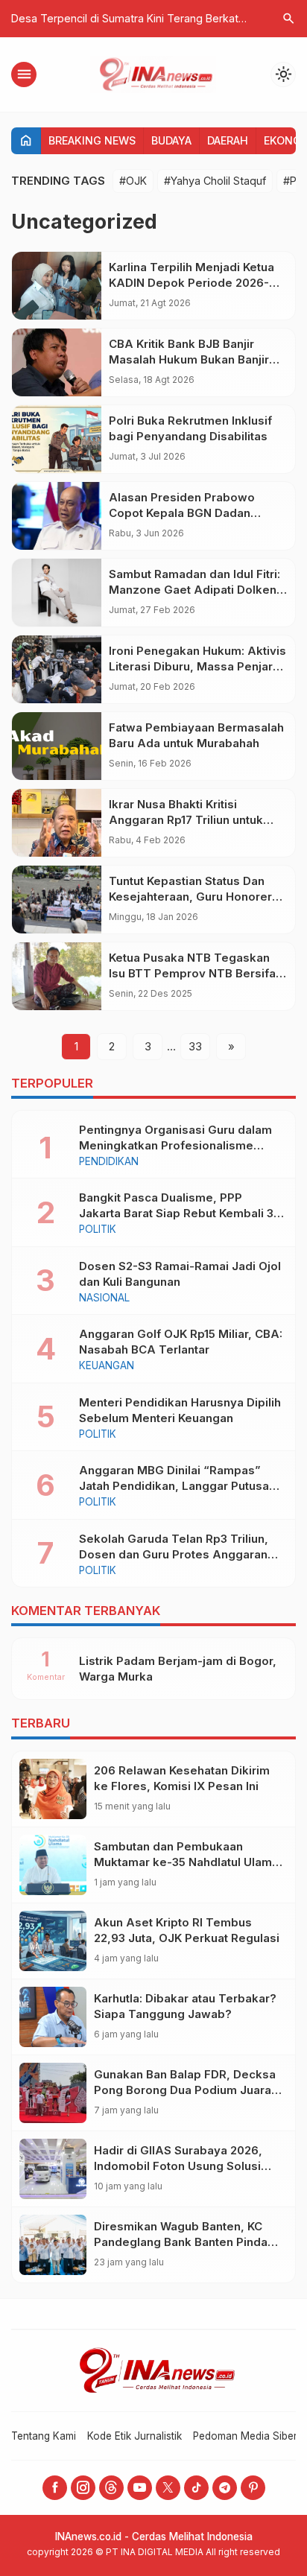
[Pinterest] (253, 2488)
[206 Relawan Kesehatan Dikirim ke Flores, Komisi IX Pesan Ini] (53, 1789)
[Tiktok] (196, 2488)
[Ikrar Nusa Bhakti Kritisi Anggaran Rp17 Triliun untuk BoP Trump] (57, 823)
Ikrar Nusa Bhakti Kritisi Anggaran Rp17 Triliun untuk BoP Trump (186, 820)
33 (195, 1046)
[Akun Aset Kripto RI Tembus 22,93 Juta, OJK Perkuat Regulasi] (53, 1941)
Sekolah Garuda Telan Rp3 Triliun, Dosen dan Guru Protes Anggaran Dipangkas (174, 1554)
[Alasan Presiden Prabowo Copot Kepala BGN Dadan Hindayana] (57, 516)
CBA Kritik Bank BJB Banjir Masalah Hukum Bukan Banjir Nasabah (189, 359)
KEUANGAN (107, 1366)
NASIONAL (104, 1298)
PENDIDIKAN (109, 1162)
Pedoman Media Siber (245, 2436)
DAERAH (228, 140)
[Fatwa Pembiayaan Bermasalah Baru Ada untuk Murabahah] (57, 746)
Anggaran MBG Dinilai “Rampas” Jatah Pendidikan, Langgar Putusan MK (177, 1486)
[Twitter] (168, 2488)
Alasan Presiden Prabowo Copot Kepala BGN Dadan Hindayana (182, 513)
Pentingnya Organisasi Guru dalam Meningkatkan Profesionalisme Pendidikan (175, 1145)
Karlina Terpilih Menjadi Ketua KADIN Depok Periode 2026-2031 (192, 283)
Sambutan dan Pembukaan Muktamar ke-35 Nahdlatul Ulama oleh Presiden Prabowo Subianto (186, 1862)
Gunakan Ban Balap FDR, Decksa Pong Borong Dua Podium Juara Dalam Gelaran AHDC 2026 (185, 2090)
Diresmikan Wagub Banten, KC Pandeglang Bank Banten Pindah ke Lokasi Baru (184, 2242)
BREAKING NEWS (92, 140)
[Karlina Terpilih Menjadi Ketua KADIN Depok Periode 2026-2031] (57, 286)
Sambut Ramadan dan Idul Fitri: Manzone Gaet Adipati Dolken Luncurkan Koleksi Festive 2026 (198, 590)
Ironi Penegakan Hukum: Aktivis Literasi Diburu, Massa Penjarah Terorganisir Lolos (197, 666)
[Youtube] (140, 2488)
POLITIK (98, 1230)
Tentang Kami (44, 2436)
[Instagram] (83, 2488)
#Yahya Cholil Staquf (215, 181)
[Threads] (111, 2488)
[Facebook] (55, 2488)
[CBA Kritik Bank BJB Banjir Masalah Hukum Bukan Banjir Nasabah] (57, 362)
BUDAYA (171, 140)
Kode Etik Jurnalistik (134, 2436)
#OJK (133, 181)
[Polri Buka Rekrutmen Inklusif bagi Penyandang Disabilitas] (57, 439)
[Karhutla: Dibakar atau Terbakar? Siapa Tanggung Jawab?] (53, 2017)
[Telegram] (225, 2488)
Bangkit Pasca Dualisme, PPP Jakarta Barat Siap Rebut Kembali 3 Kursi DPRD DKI (176, 1213)
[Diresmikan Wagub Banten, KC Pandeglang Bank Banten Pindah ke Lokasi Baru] (53, 2245)
